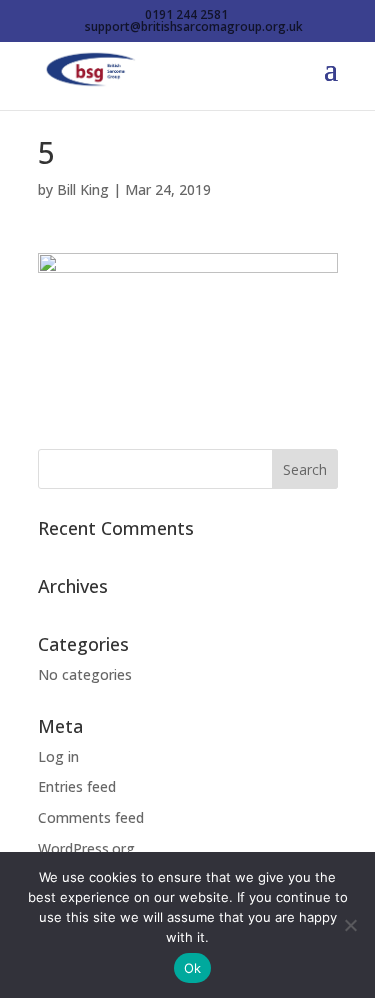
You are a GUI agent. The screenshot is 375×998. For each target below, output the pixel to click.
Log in (58, 756)
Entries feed (77, 786)
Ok (193, 968)
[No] (350, 925)
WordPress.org (86, 848)
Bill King (83, 189)
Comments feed (91, 817)
